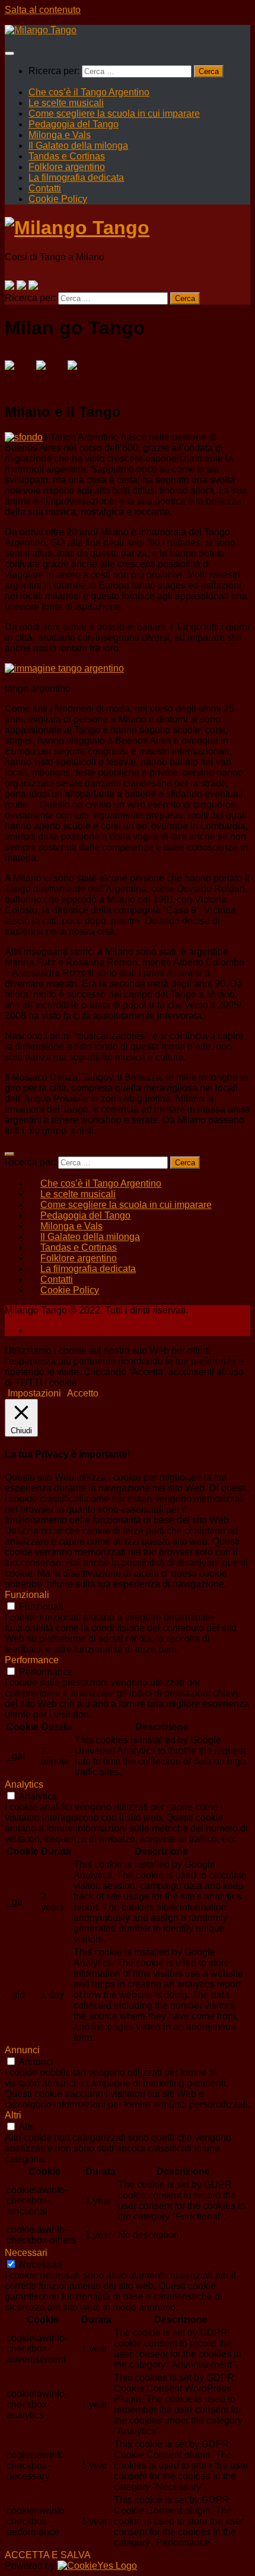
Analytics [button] (24, 1784)
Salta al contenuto (43, 10)
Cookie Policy (58, 199)
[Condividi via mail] (82, 375)
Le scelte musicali (66, 103)
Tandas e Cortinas (67, 156)
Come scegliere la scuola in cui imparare (114, 114)
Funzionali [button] (27, 1595)
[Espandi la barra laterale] (9, 1154)
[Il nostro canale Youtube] (33, 285)
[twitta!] (50, 375)
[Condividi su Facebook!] (19, 375)
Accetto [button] (83, 1393)
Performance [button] (32, 1660)
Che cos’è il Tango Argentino (89, 92)
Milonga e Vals (60, 135)
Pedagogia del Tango (74, 124)
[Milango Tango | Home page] (41, 30)
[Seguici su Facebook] (9, 285)
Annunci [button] (22, 2050)
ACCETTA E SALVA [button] (48, 2555)
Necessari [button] (26, 2253)
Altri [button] (13, 2115)
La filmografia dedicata (76, 178)
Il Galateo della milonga (78, 146)
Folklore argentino (67, 167)
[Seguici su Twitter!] (21, 285)
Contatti (45, 188)
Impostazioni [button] (34, 1393)
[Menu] (9, 53)
